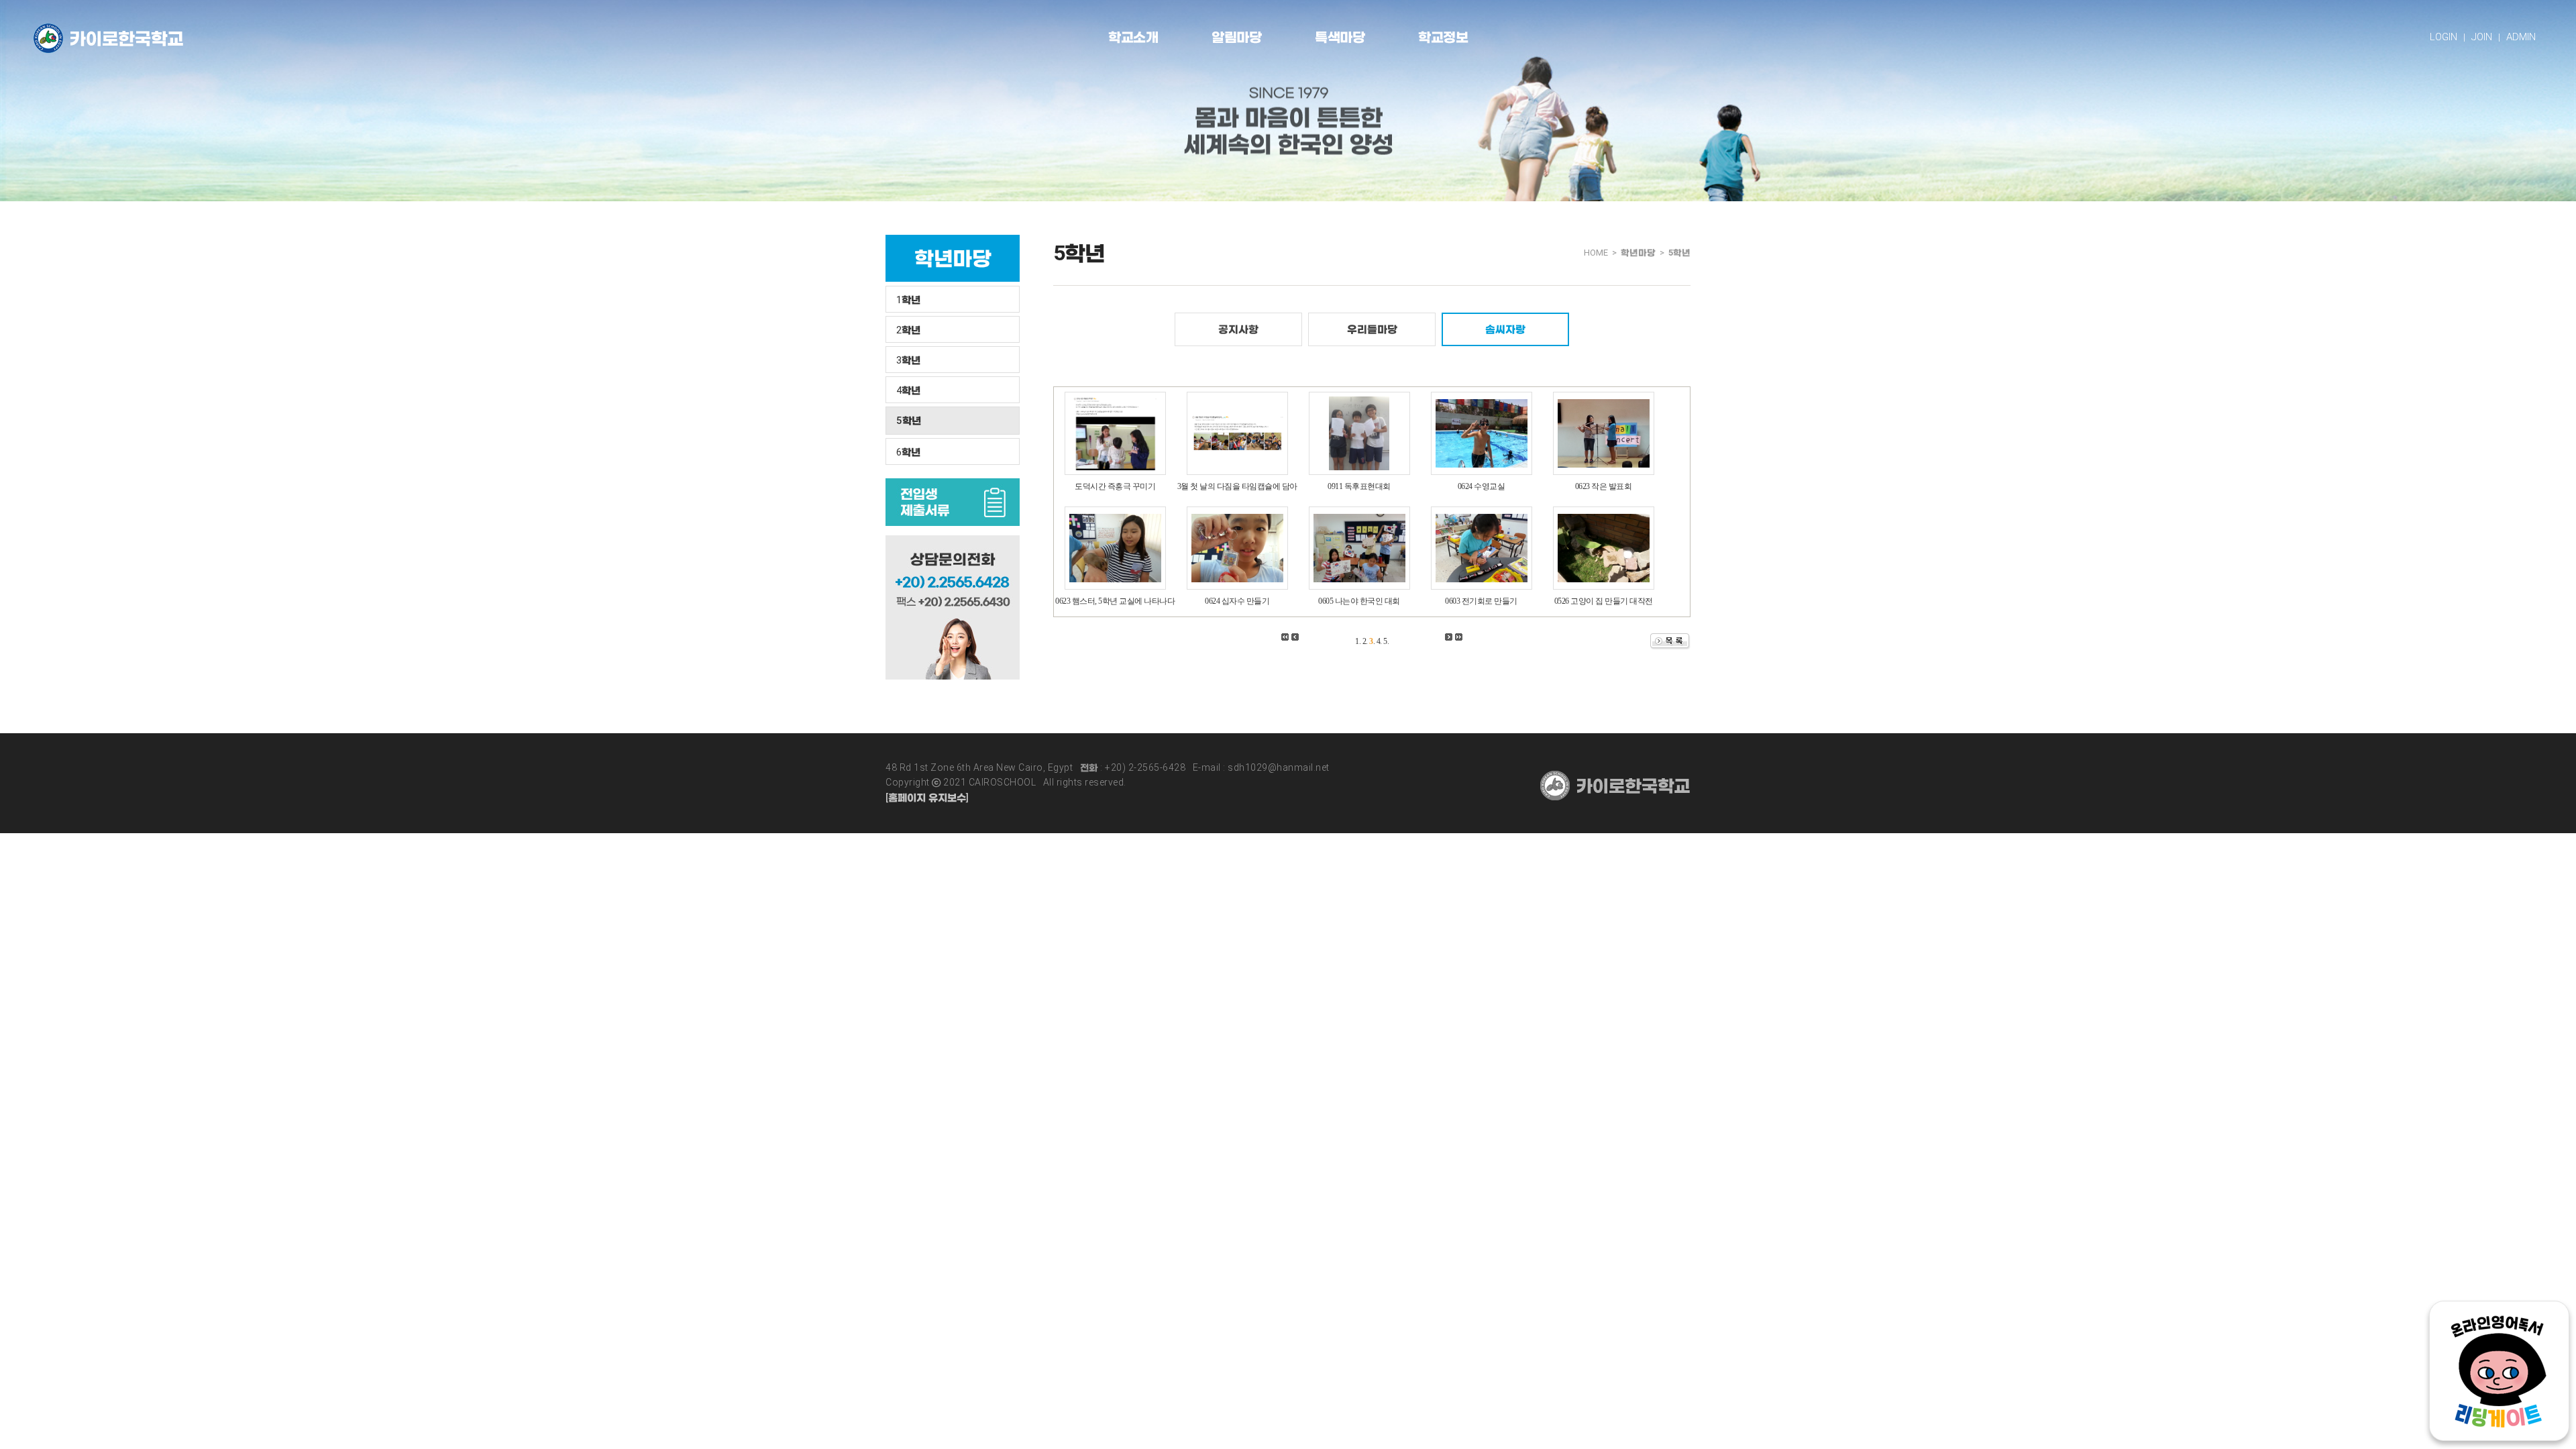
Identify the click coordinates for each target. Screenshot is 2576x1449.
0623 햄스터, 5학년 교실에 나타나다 (1115, 601)
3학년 (908, 360)
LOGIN (2444, 37)
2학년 (908, 330)
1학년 (908, 300)
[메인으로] (108, 38)
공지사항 (1238, 329)
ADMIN (2521, 37)
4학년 (908, 390)
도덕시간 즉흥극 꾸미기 (1115, 486)
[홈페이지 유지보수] (927, 798)
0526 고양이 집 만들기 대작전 (1604, 601)
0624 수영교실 (1482, 486)
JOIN (2482, 37)
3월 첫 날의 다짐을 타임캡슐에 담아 (1237, 486)
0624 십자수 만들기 (1237, 601)
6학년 (908, 452)
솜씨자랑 (1505, 329)
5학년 (909, 421)
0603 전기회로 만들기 (1481, 601)
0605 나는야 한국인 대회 (1359, 601)
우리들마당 (1372, 329)
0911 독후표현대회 (1359, 486)
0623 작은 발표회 (1604, 486)
